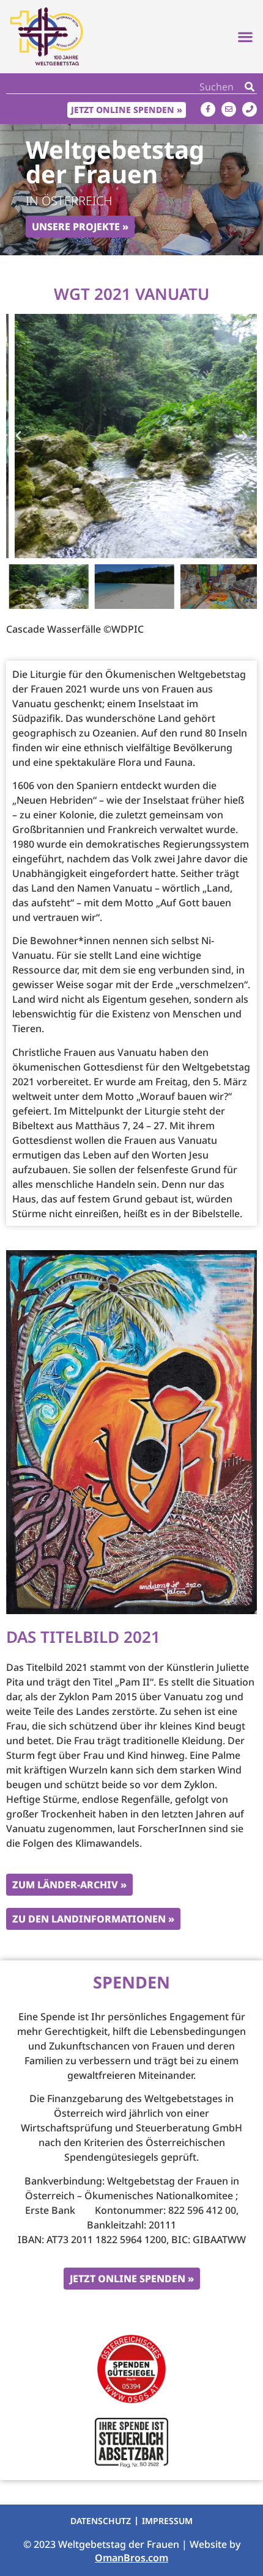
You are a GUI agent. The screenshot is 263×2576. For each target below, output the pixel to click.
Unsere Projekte (76, 227)
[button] (245, 37)
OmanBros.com (131, 2558)
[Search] (250, 86)
